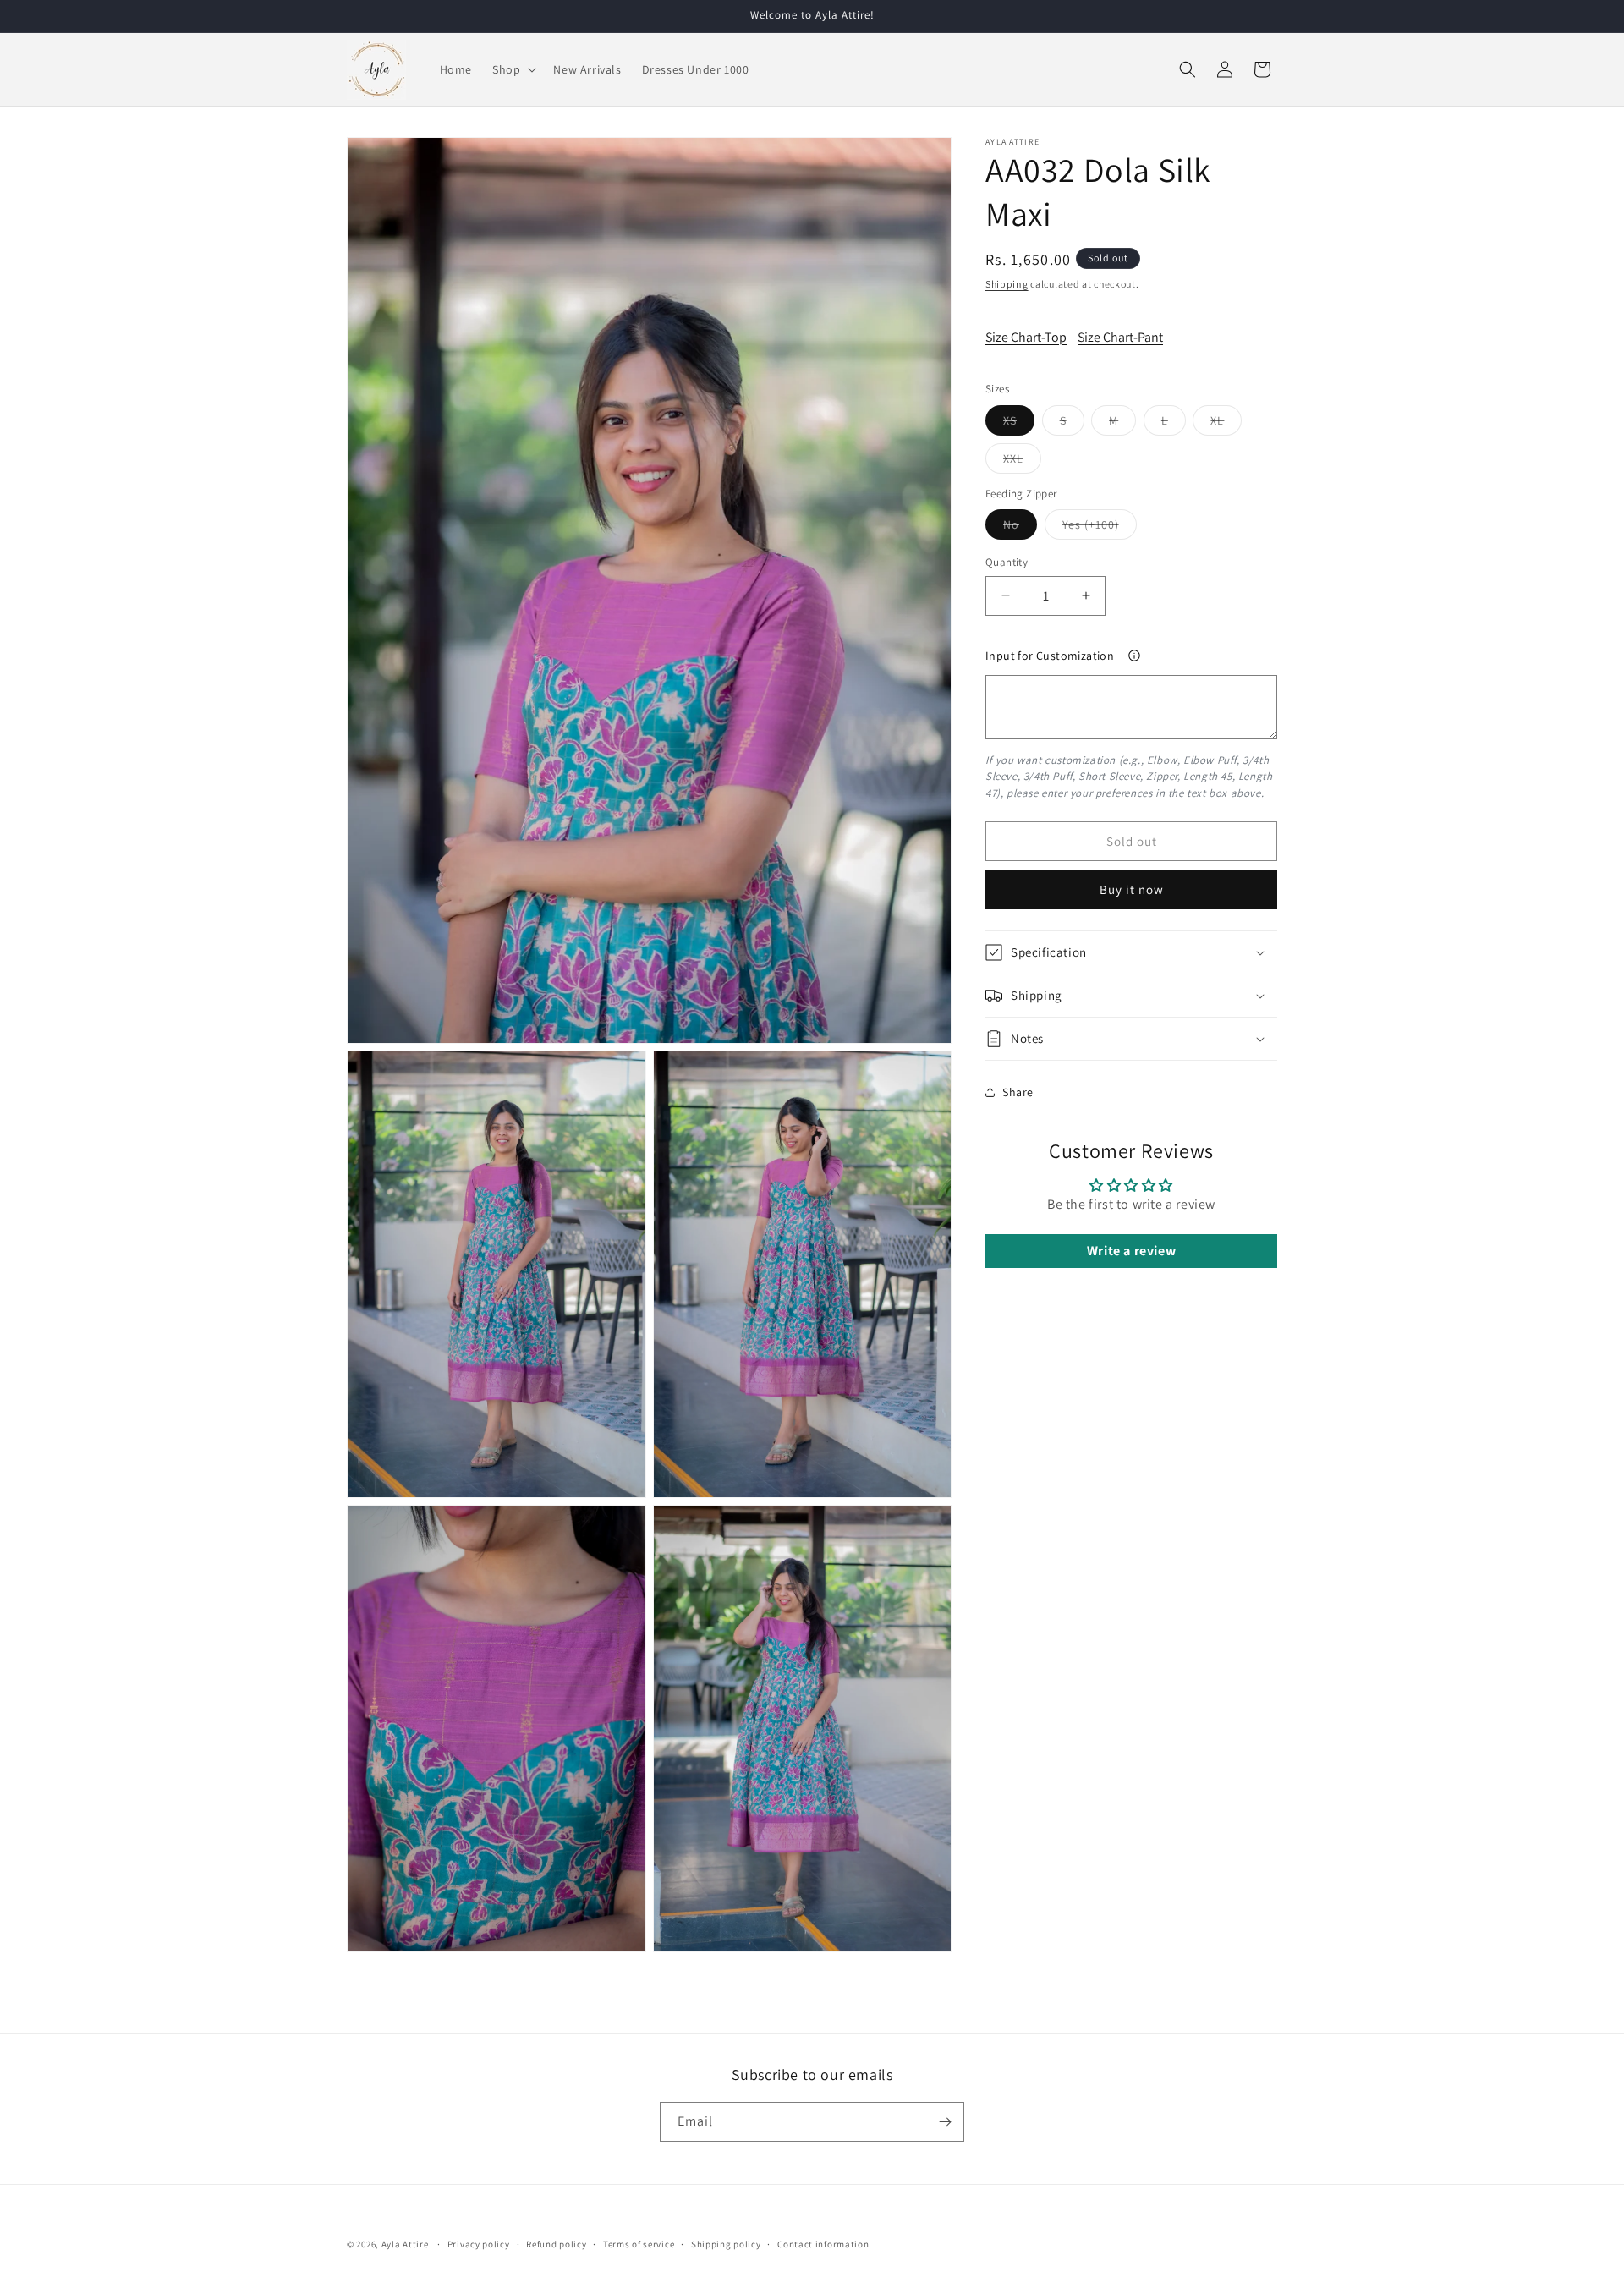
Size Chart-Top (1026, 337)
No (1020, 528)
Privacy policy (479, 2243)
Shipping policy (726, 2243)
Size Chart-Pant (1120, 337)
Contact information (823, 2243)
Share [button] (1018, 1092)
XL (1226, 424)
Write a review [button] (1131, 1251)
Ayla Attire (405, 2244)
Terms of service (639, 2243)
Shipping (1007, 284)
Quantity (1007, 562)
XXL (1022, 462)
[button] (513, 69)
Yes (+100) (1100, 528)
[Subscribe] (945, 2122)
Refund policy (556, 2243)
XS (1019, 424)
